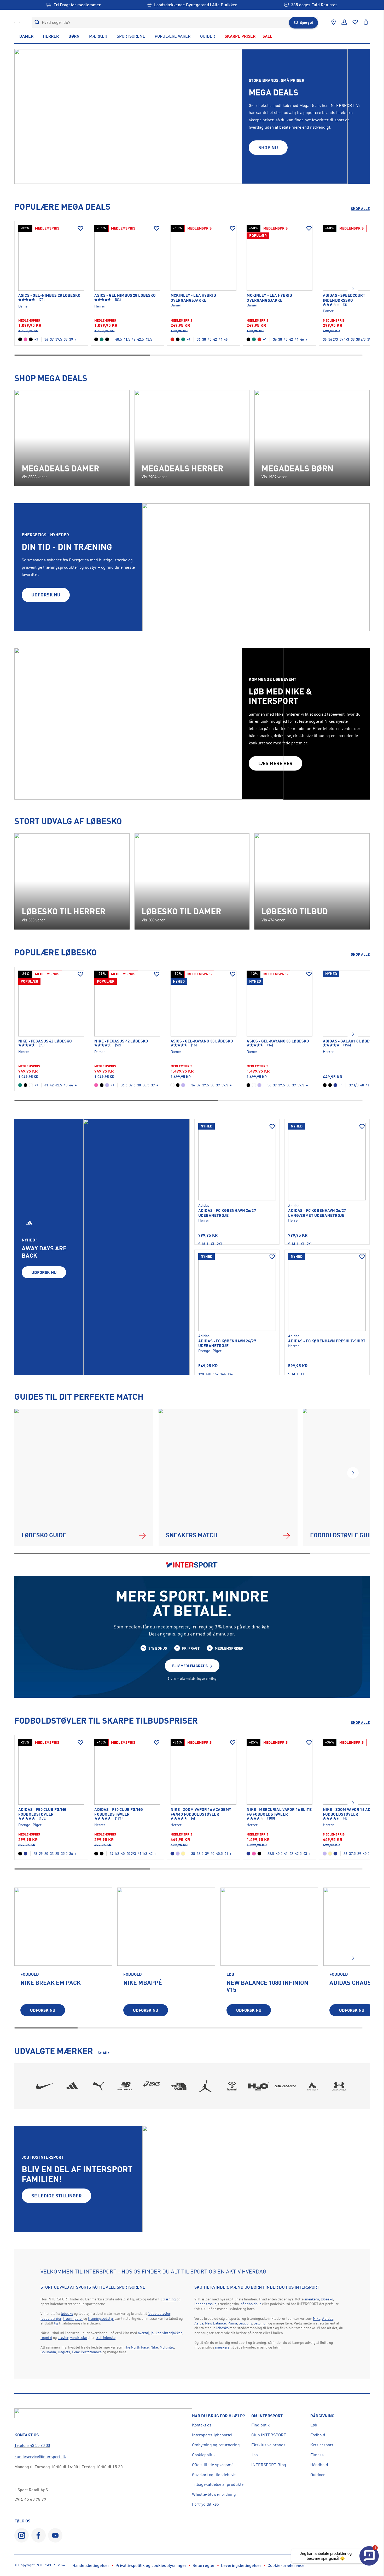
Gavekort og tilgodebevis (214, 2475)
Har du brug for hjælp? (218, 2416)
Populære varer (173, 36)
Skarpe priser (240, 36)
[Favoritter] (355, 22)
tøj (56, 2323)
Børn (74, 36)
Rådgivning (322, 2416)
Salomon (261, 2323)
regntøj (46, 2337)
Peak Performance (87, 2352)
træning (169, 2299)
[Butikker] (334, 22)
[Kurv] (366, 22)
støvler (63, 2337)
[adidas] (72, 2086)
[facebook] (39, 2535)
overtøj (143, 2333)
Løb (314, 2425)
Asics (199, 2323)
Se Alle (104, 2053)
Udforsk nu (44, 1272)
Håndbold (319, 2465)
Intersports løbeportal (212, 2435)
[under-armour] (339, 2086)
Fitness (317, 2455)
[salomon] (286, 2086)
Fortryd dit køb (205, 2504)
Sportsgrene (131, 36)
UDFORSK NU (46, 595)
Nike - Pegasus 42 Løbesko (45, 1041)
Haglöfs (64, 2352)
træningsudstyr (101, 2318)
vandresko (78, 2337)
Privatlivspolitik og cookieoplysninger (151, 2565)
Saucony (245, 2323)
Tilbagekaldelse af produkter (219, 2484)
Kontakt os (202, 2425)
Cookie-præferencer (287, 2565)
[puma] (98, 2086)
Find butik (261, 2425)
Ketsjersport (322, 2445)
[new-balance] (125, 2086)
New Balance (215, 2323)
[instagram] (22, 2535)
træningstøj (73, 2318)
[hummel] (232, 2086)
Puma (232, 2323)
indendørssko (205, 2304)
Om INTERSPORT (267, 2416)
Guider (208, 36)
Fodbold (318, 2435)
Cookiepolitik (204, 2455)
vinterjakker (172, 2333)
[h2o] (259, 2086)
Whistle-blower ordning (214, 2494)
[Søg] (37, 22)
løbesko (67, 2313)
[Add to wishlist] (80, 229)
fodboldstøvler (159, 2313)
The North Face (136, 2347)
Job (255, 2455)
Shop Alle (360, 209)
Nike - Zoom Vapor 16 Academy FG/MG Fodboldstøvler (201, 1812)
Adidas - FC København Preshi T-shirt (327, 1341)
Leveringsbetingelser (241, 2565)
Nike (154, 2347)
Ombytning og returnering (216, 2445)
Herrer (51, 36)
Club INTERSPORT (269, 2435)
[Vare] (51, 258)
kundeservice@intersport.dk (40, 2457)
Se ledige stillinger (57, 2196)
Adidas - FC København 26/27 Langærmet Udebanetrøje (317, 1213)
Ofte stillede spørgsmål (213, 2465)
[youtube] (55, 2535)
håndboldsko (251, 2304)
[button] (353, 289)
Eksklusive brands (268, 2445)
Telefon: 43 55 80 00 (32, 2445)
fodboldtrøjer (51, 2318)
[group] (63, 1956)
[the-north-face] (179, 2086)
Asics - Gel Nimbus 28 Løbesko (125, 295)
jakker (156, 2333)
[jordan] (205, 2086)
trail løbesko (106, 2337)
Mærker (98, 36)
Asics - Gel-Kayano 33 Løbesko (202, 1041)
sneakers (312, 2299)
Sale (267, 36)
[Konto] (344, 22)
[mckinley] (312, 2086)
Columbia (48, 2352)
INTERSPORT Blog (269, 2465)
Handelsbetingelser (91, 2565)
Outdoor (318, 2475)
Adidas (328, 2318)
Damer (26, 36)
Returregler (204, 2565)
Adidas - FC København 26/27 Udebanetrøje (227, 1213)
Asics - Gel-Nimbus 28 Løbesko (49, 295)
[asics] (152, 2086)
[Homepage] (17, 22)
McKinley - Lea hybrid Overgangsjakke (193, 298)
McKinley (167, 2347)
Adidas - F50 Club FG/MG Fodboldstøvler (42, 1812)
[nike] (45, 2086)
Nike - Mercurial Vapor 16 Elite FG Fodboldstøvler (279, 1812)
